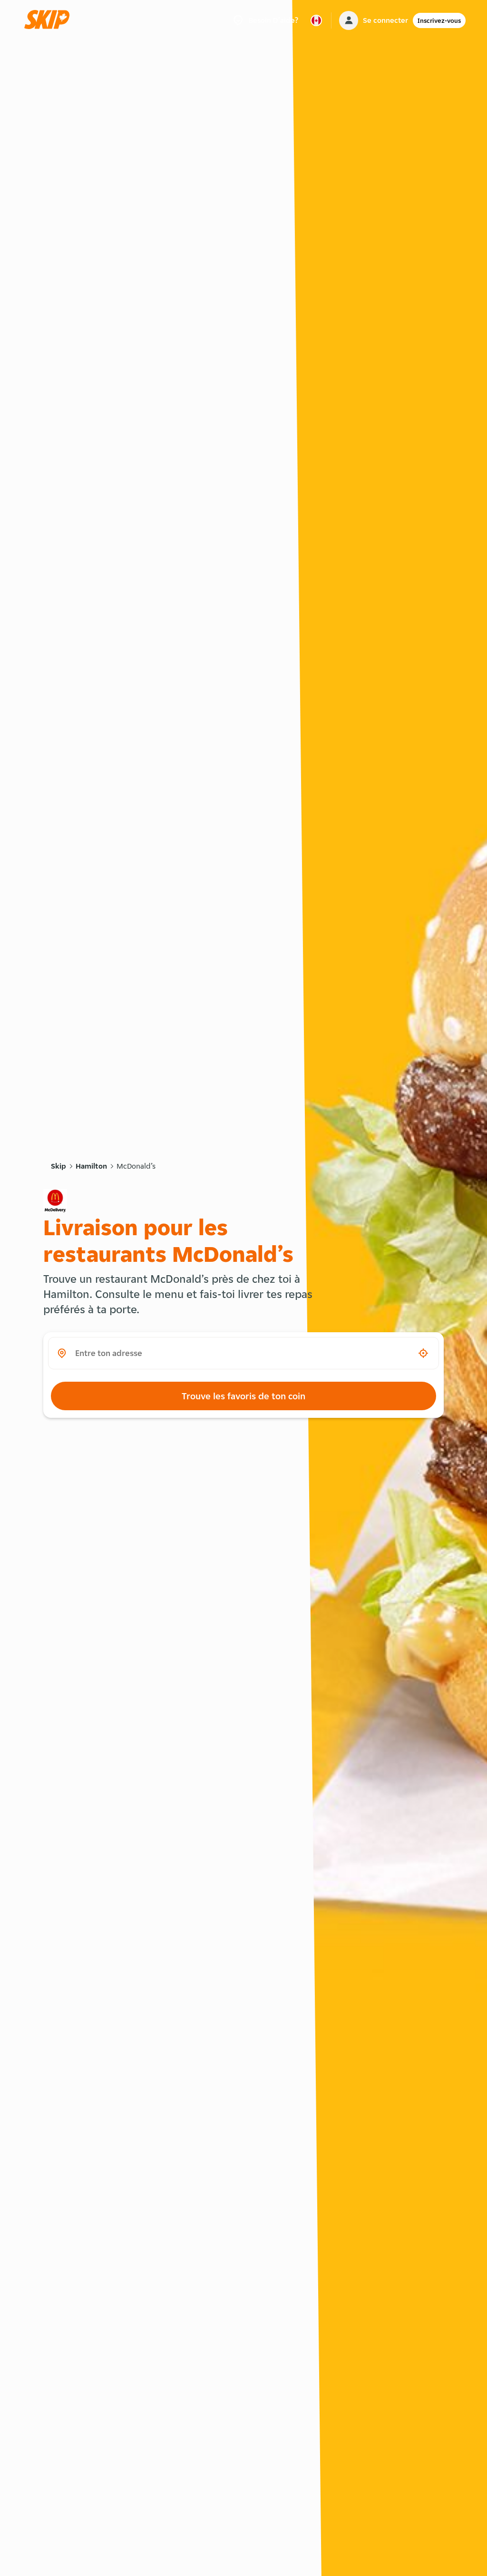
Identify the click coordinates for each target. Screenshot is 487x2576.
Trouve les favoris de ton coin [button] (243, 1396)
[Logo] (50, 20)
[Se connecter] (349, 20)
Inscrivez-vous (439, 20)
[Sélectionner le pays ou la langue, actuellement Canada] (316, 20)
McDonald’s (136, 1166)
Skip (58, 1166)
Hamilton (91, 1166)
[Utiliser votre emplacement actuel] (423, 1353)
